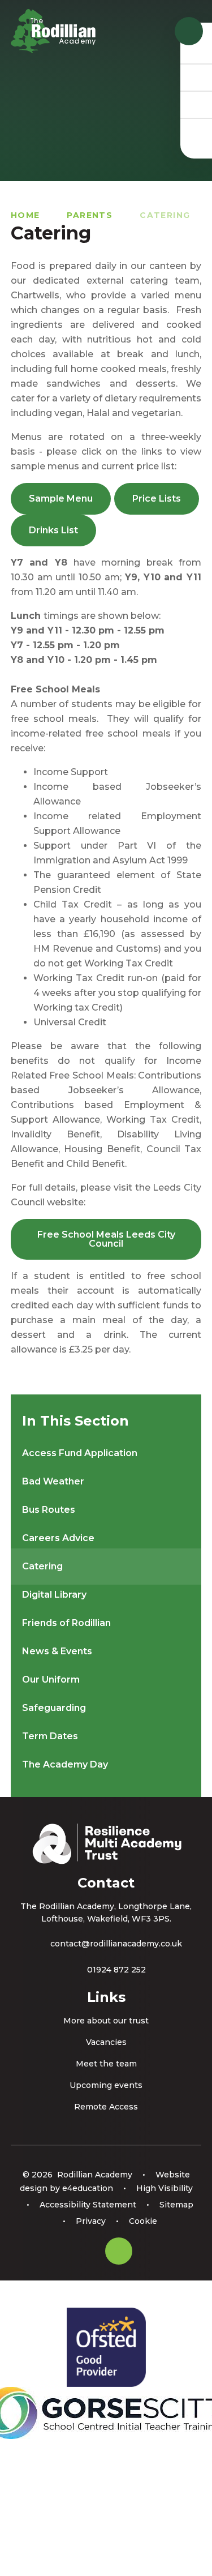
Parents (90, 215)
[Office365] (196, 104)
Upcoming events (106, 2085)
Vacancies (106, 2042)
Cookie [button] (143, 2221)
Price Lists (157, 498)
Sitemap (176, 2205)
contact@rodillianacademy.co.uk (116, 1944)
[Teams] (196, 77)
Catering (165, 215)
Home (25, 215)
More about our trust (106, 2021)
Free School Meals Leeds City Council (106, 1239)
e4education (88, 2188)
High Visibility (165, 2188)
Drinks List (53, 530)
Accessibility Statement (88, 2205)
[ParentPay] (196, 131)
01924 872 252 (116, 1970)
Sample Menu (61, 498)
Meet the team (106, 2064)
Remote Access (106, 2107)
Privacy (91, 2221)
